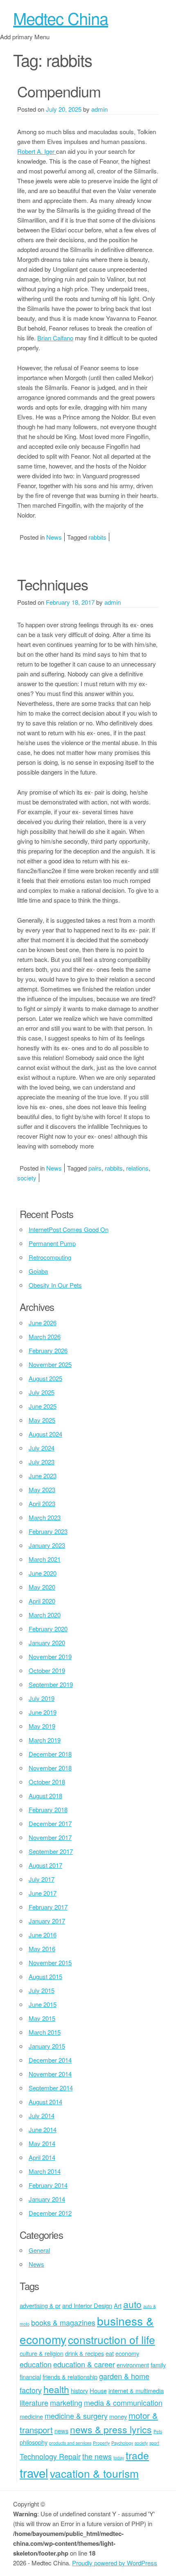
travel (34, 2472)
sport (154, 2443)
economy (127, 2353)
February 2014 (48, 2185)
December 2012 (50, 2213)
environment (133, 2365)
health (56, 2389)
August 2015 (45, 1976)
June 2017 (43, 1893)
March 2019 (45, 1740)
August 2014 (45, 2102)
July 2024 (42, 1448)
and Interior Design (87, 2305)
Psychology (122, 2443)
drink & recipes (85, 2353)
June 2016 (43, 1935)
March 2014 (45, 2171)
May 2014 (42, 2143)
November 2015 (50, 1962)
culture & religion (42, 2353)
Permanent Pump (52, 1243)
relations (137, 1168)
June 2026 (43, 1323)
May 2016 (42, 1949)
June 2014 (43, 2129)
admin (99, 109)
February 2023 (48, 1531)
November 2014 (50, 2074)
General (39, 2250)
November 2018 (50, 1768)
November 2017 (50, 1837)
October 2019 (47, 1670)
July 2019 (42, 1698)
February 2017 (48, 1907)
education (36, 2364)
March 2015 (45, 2032)
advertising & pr (40, 2305)
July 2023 (42, 1462)
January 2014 (47, 2199)
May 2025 (42, 1420)
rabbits (97, 537)
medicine (31, 2416)
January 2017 (47, 1921)
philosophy (34, 2442)
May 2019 (42, 1726)
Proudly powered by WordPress (115, 2563)
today (119, 2458)
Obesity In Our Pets (55, 1285)
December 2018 (50, 1754)
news (61, 2431)
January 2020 (47, 1643)
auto (132, 2304)
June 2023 (43, 1476)
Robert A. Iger (37, 151)
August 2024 (45, 1434)
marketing (66, 2403)
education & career (84, 2364)
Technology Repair (50, 2456)
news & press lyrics (111, 2429)
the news (97, 2456)
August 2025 (45, 1378)
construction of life (112, 2339)
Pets (158, 2431)
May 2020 (42, 1587)
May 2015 (42, 2018)
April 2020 (42, 1601)
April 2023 (42, 1503)
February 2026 (48, 1350)
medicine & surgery (76, 2416)
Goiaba (38, 1271)
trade (137, 2455)
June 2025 (43, 1406)
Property (101, 2443)
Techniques (53, 584)
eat (110, 2353)
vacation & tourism (94, 2473)
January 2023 (47, 1545)
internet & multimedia (136, 2390)
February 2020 (48, 1629)
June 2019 (43, 1712)
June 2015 (43, 2004)
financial (30, 2377)
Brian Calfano (55, 338)
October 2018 (47, 1782)
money (118, 2416)
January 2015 (47, 2046)
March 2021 (45, 1559)
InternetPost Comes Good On (69, 1229)
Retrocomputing (50, 1257)
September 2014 (51, 2088)
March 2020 (45, 1615)
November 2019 (50, 1656)
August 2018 (45, 1796)
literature (34, 2403)
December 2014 (50, 2060)
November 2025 (50, 1364)
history (79, 2390)
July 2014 (42, 2116)
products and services (70, 2443)
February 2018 (48, 1809)
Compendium (59, 91)
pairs (95, 1168)
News (54, 537)
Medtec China (61, 18)
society (27, 1178)
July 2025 (42, 1392)
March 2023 (45, 1517)
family (158, 2365)
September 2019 (51, 1684)
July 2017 (42, 1879)
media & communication (123, 2403)
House (98, 2390)
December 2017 (50, 1823)
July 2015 (42, 1990)
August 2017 (45, 1865)
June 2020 (43, 1573)
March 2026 (45, 1336)
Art (118, 2305)
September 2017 (51, 1851)
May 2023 (42, 1490)
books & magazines (63, 2322)
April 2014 (42, 2157)
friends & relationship (70, 2377)
